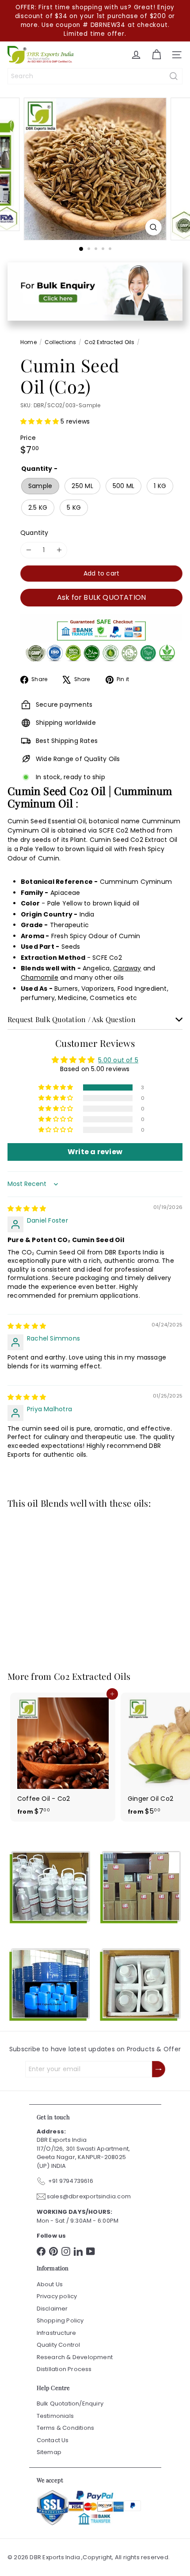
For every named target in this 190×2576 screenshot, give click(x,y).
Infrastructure (57, 2333)
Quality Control (59, 2345)
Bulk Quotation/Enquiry (70, 2404)
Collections (60, 342)
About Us (50, 2284)
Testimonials (55, 2416)
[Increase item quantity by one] (59, 550)
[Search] (174, 76)
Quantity (34, 533)
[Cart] (156, 55)
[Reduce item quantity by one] (28, 550)
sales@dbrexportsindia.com (89, 2196)
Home (28, 342)
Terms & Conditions (66, 2428)
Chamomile (40, 977)
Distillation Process (64, 2369)
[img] (27, 1208)
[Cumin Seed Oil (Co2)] (63, 1584)
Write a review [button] (95, 1152)
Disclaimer (52, 2309)
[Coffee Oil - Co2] (63, 1757)
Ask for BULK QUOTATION (102, 597)
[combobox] (95, 76)
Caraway (127, 968)
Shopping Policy (60, 2320)
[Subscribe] (159, 2069)
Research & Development (75, 2357)
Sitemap (49, 2452)
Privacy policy (57, 2296)
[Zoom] (153, 227)
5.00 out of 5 (118, 1060)
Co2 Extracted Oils (110, 342)
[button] (40, 421)
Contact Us (53, 2440)
